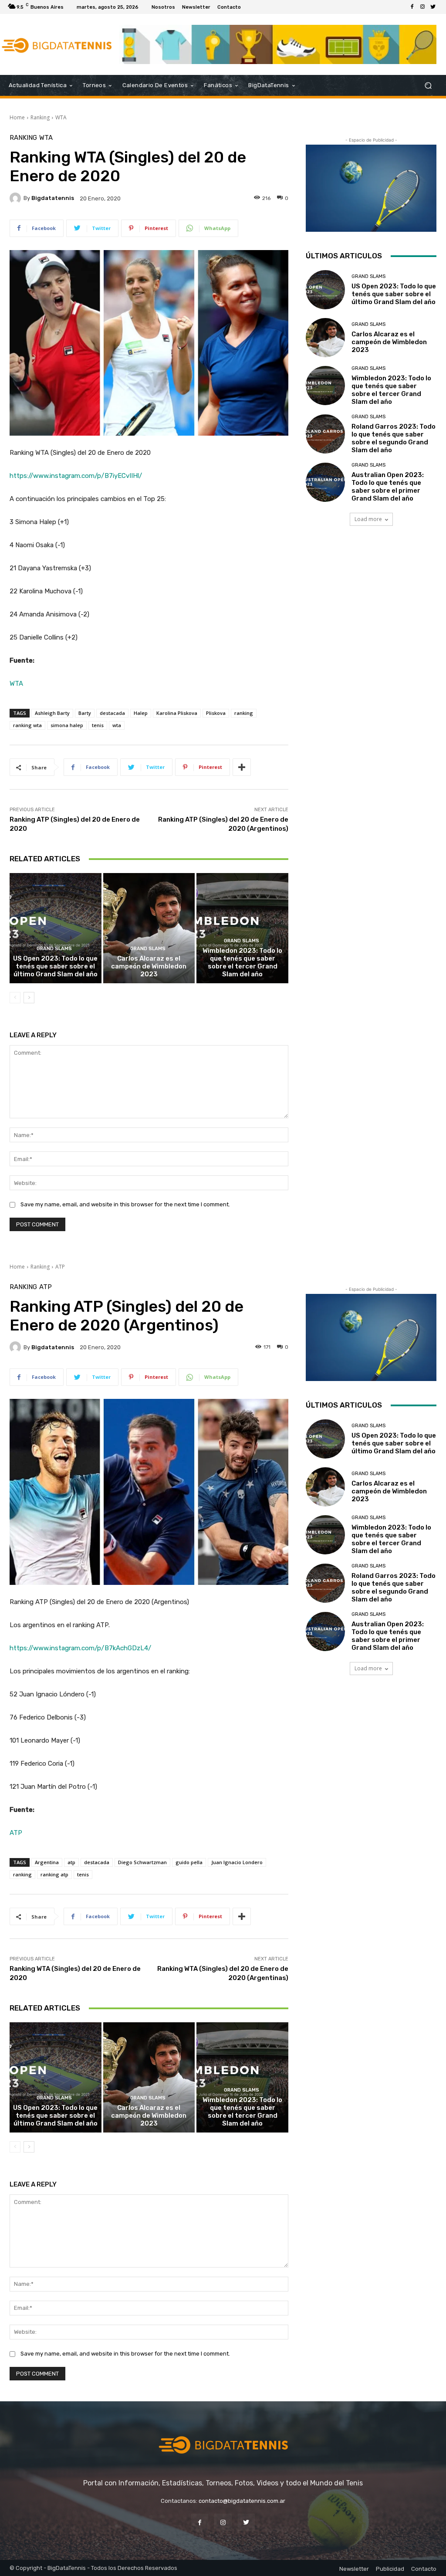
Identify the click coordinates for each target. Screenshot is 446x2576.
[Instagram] (422, 7)
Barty (85, 713)
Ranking (40, 117)
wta (117, 725)
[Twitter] (433, 7)
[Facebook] (412, 7)
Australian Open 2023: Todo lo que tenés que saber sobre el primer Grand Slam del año (388, 487)
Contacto (424, 2569)
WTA (61, 117)
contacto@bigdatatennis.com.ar (242, 2501)
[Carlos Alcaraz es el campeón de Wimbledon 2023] (149, 928)
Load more (368, 519)
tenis (98, 725)
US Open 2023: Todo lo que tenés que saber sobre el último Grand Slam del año (55, 966)
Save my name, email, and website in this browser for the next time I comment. (125, 1204)
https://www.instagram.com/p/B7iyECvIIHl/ (76, 476)
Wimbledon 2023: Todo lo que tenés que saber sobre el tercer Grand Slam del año (242, 962)
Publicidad (390, 2569)
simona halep (67, 725)
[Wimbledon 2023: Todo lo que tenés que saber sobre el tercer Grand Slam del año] (242, 928)
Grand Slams (54, 949)
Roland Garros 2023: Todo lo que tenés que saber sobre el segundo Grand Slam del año (394, 438)
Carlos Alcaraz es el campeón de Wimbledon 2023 (149, 966)
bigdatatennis (53, 198)
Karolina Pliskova (177, 713)
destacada (112, 713)
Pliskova (216, 713)
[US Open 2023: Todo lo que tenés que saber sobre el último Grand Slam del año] (56, 928)
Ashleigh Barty (52, 713)
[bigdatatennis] (17, 198)
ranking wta (27, 725)
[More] (242, 767)
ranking (244, 713)
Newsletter (354, 2569)
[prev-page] (15, 998)
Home (17, 117)
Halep (141, 713)
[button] (428, 86)
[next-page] (29, 998)
